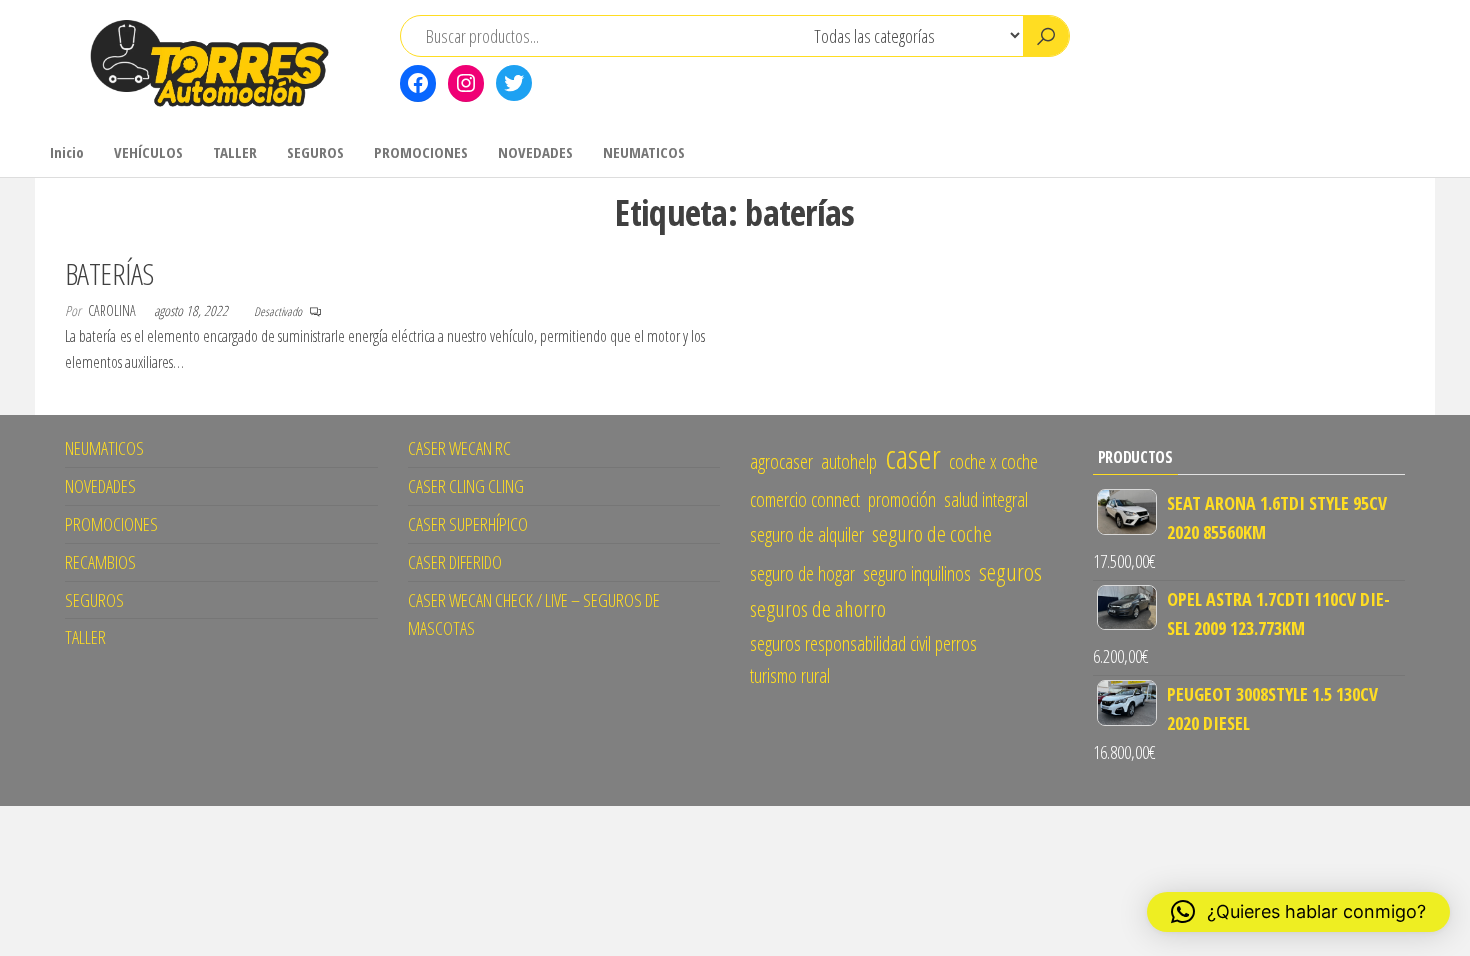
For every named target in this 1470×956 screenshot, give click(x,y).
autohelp (849, 461)
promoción (902, 499)
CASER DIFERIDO (455, 562)
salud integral (986, 499)
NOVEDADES (535, 152)
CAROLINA (113, 310)
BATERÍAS (109, 273)
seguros (1010, 571)
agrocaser (781, 461)
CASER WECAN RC (459, 448)
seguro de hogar (802, 573)
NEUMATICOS (644, 152)
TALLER (235, 152)
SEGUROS (315, 152)
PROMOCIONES (421, 152)
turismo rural (790, 675)
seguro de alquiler (807, 534)
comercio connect (805, 499)
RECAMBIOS (100, 562)
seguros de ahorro (818, 608)
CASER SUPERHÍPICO (468, 524)
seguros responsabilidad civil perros (863, 643)
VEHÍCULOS (148, 152)
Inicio (67, 152)
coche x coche (993, 461)
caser (913, 456)
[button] (1298, 912)
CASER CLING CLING (466, 486)
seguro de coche (932, 533)
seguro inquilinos (917, 573)
